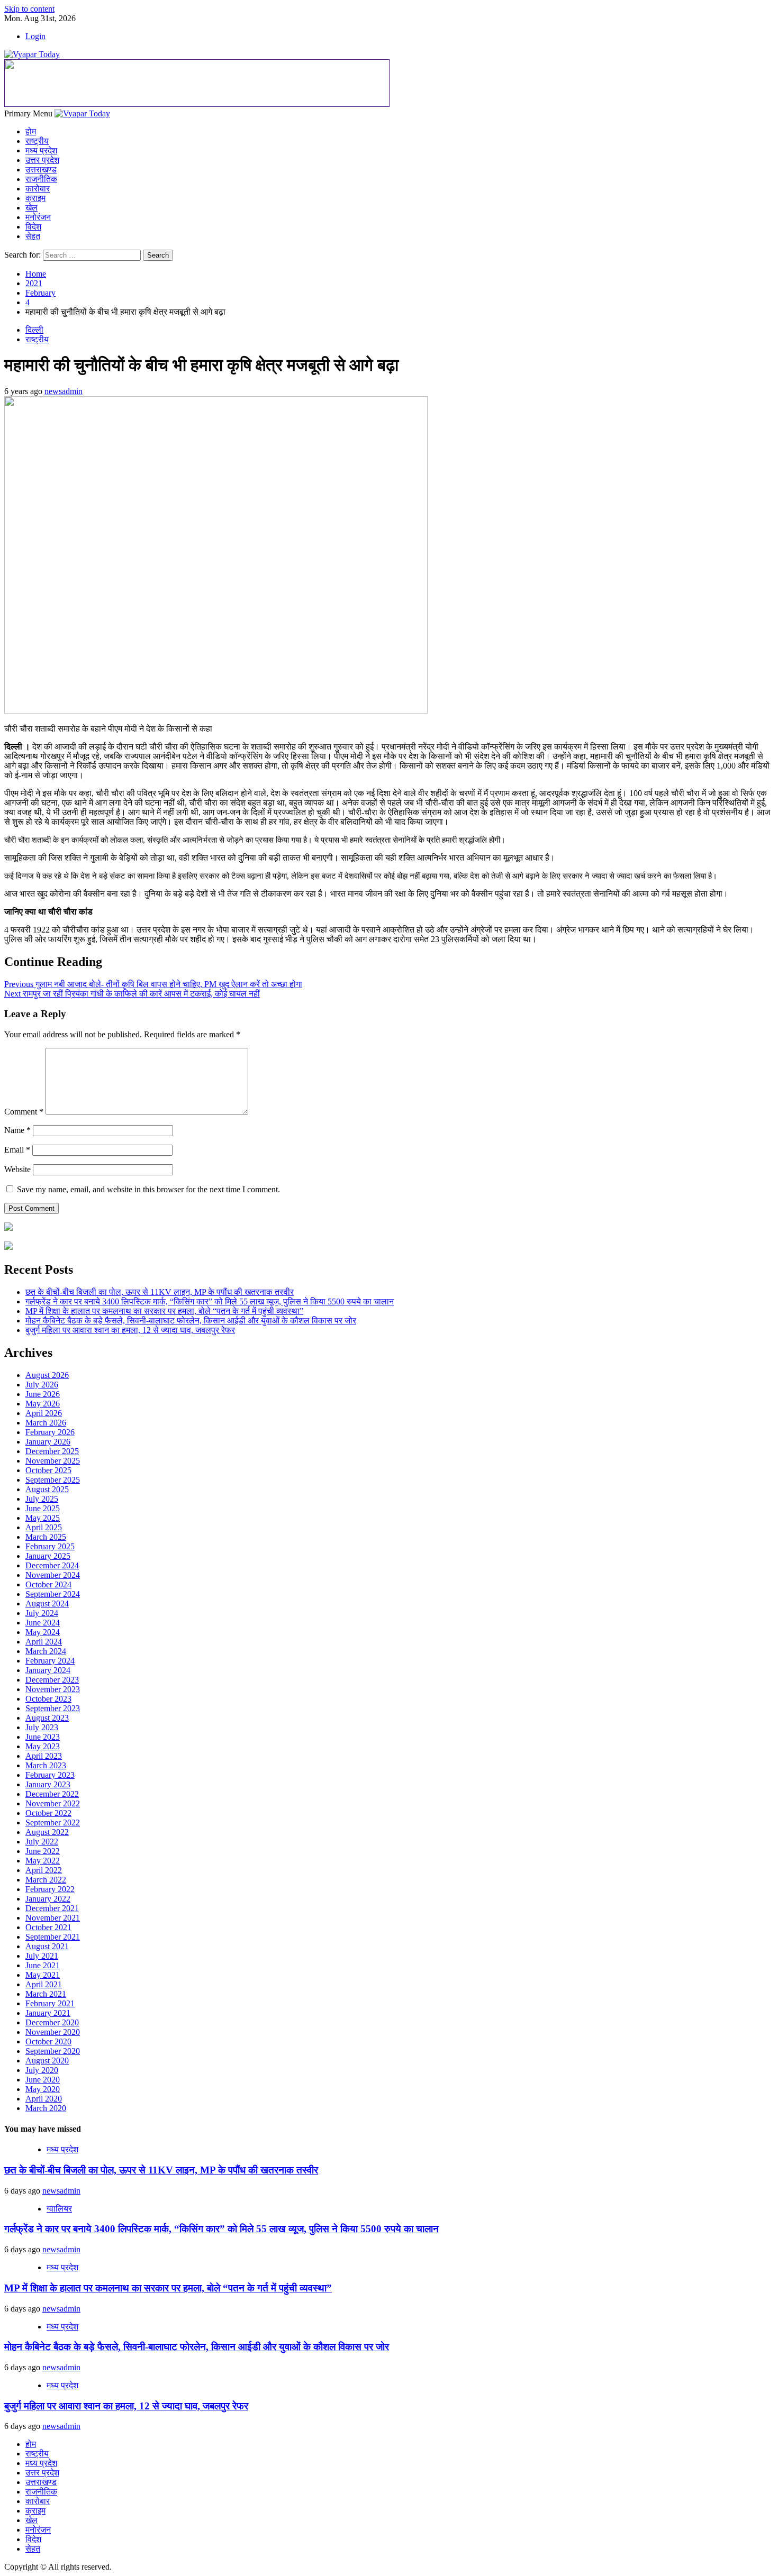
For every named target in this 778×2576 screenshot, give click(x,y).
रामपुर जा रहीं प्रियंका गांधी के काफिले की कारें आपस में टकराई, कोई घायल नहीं (132, 994)
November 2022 (53, 1803)
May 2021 (43, 1975)
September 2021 (53, 1937)
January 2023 (48, 1784)
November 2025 (53, 1461)
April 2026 (44, 1413)
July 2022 (42, 1842)
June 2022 (43, 1851)
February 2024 (50, 1661)
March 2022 (46, 1880)
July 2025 (42, 1499)
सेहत (33, 236)
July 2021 (42, 1956)
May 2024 (43, 1632)
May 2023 (43, 1746)
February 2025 (50, 1546)
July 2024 (42, 1613)
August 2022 (47, 1832)
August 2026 (47, 1375)
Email (17, 1150)
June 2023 (43, 1737)
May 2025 (43, 1518)
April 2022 (44, 1870)
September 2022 (53, 1823)
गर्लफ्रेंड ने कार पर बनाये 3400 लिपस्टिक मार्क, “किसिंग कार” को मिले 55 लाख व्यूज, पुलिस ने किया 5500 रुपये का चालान (210, 1301)
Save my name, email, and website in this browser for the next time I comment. (148, 1189)
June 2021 (43, 1965)
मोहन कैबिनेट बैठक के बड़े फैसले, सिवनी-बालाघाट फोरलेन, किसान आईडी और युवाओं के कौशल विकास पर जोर (191, 1321)
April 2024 (44, 1642)
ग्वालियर (59, 2209)
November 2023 (53, 1689)
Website (17, 1169)
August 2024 (47, 1604)
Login (35, 36)
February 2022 (50, 1889)
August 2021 (47, 1946)
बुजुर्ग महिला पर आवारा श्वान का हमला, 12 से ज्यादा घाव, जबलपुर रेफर (130, 1330)
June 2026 (43, 1394)
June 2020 (43, 2080)
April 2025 (44, 1527)
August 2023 (47, 1718)
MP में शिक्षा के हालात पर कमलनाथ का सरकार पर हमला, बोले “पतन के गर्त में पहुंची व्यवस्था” (164, 1311)
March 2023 (46, 1765)
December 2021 (52, 1908)
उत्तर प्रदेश (42, 160)
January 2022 (48, 1899)
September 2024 (53, 1594)
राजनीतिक (41, 179)
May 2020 (43, 2089)
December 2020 (52, 2022)
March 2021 (46, 1994)
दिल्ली (34, 330)
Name (17, 1130)
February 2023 (50, 1775)
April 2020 (44, 2099)
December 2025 (52, 1451)
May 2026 (43, 1404)
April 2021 (44, 1984)
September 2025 (53, 1480)
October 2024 (48, 1584)
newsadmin (64, 391)
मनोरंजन (38, 217)
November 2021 (53, 1918)
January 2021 (48, 2013)
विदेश (33, 227)
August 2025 (47, 1489)
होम (31, 131)
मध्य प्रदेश (41, 150)
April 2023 (44, 1756)
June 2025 (43, 1508)
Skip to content (29, 9)
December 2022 (52, 1794)
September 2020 (53, 2051)
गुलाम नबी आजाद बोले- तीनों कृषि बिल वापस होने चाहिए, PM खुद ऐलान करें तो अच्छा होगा (153, 984)
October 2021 (48, 1927)
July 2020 (42, 2070)
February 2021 (50, 2003)
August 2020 (47, 2061)
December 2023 (52, 1680)
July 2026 (42, 1385)
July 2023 (42, 1727)
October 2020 (48, 2041)
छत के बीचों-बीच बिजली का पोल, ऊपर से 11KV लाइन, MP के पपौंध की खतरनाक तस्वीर (160, 1292)
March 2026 (46, 1423)
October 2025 (48, 1470)
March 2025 (46, 1537)
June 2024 (43, 1623)
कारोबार (38, 189)
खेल (31, 208)
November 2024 (53, 1575)
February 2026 (50, 1432)
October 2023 (48, 1699)
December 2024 (52, 1565)
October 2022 (48, 1813)
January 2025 (48, 1556)
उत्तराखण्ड (41, 170)
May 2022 (43, 1861)
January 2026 (48, 1442)
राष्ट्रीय (37, 141)
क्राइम (35, 198)
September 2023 (53, 1708)
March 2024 (46, 1651)
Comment (24, 1112)
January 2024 (48, 1670)
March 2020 (46, 2108)
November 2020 (53, 2032)
